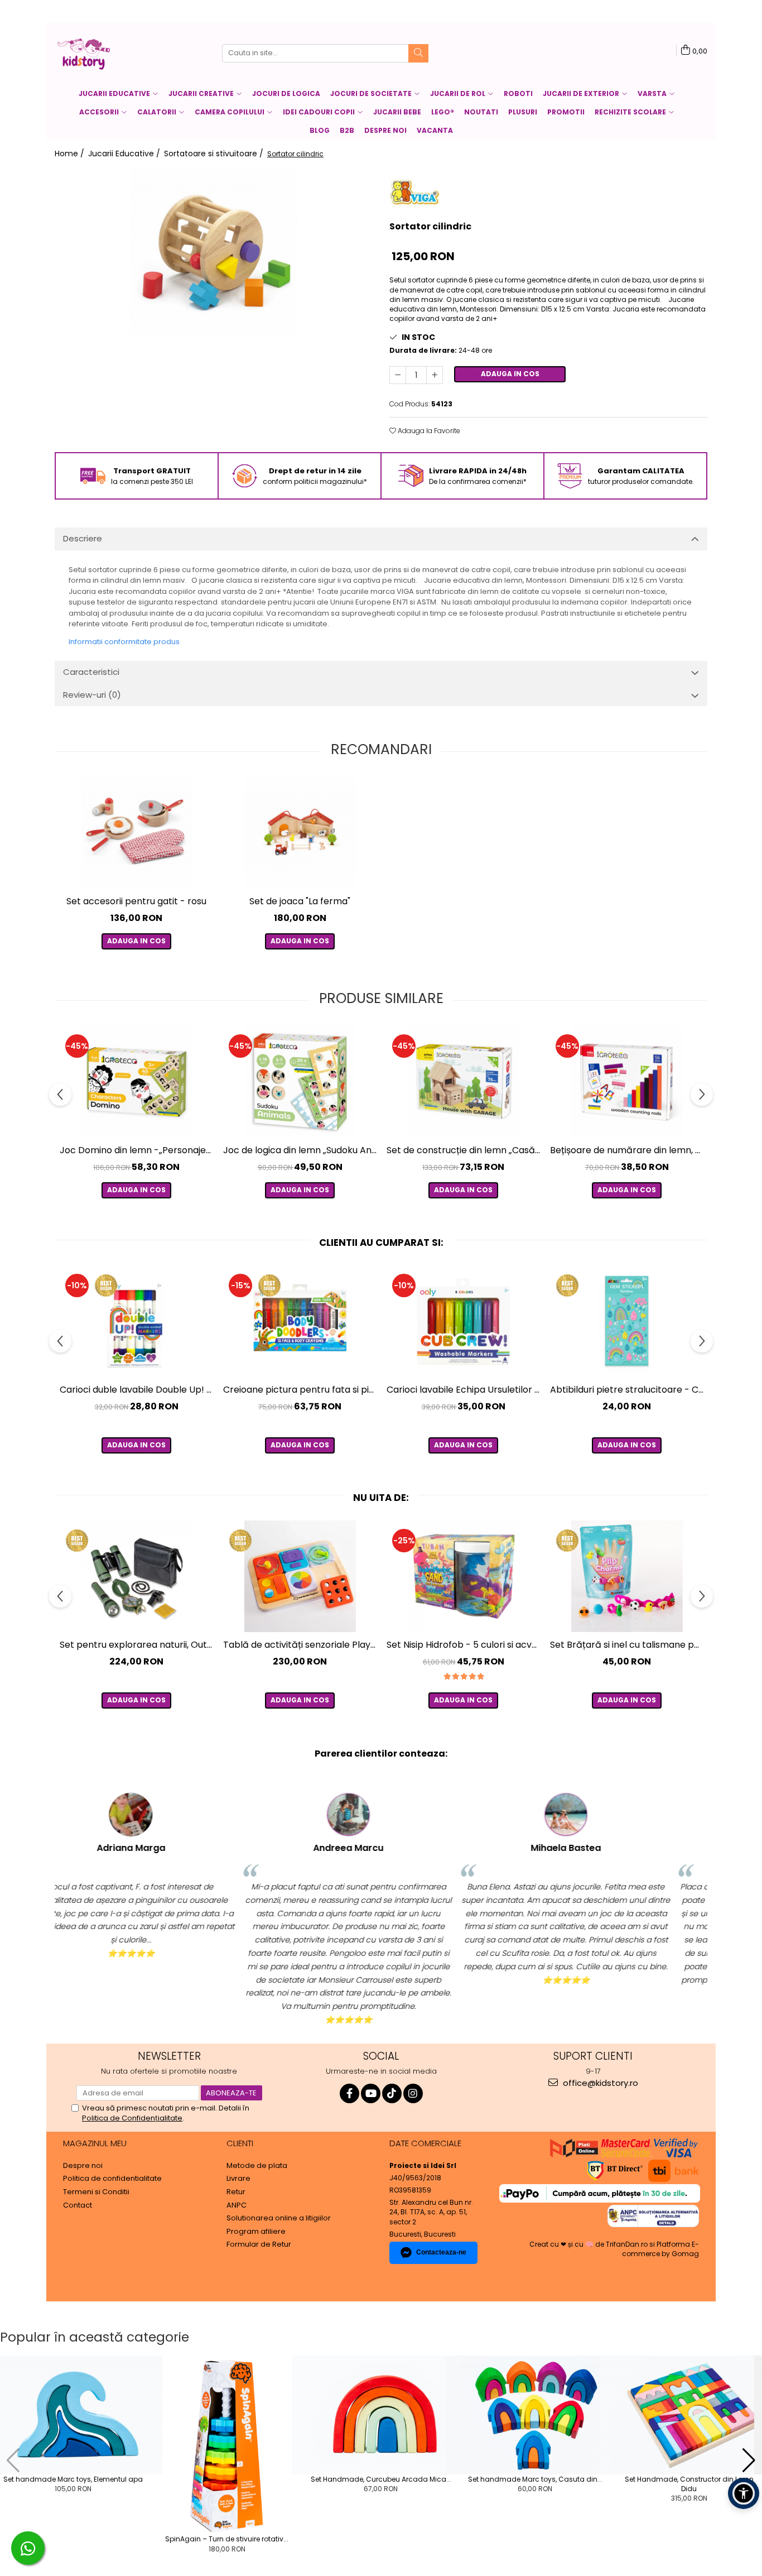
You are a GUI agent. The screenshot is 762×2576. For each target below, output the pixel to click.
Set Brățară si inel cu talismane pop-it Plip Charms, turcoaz (628, 1645)
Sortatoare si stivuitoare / (215, 153)
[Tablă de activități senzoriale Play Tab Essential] (300, 1576)
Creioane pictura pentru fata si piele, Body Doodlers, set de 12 (301, 1390)
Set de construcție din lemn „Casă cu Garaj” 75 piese (465, 1150)
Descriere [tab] (83, 538)
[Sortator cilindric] (214, 251)
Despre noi (385, 130)
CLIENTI (240, 2143)
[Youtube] (371, 2093)
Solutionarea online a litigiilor (279, 2218)
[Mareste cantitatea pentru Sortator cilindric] (435, 375)
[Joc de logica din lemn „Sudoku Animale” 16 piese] (300, 1082)
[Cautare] (418, 53)
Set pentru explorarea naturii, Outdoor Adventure (138, 1645)
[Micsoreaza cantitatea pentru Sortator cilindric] (398, 375)
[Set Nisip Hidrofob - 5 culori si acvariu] (463, 1576)
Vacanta (435, 130)
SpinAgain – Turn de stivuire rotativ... (227, 2539)
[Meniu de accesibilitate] (744, 2493)
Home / (71, 153)
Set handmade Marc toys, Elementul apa (73, 2479)
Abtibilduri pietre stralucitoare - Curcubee (628, 1390)
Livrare (238, 2179)
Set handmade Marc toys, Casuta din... (535, 2479)
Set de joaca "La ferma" (300, 901)
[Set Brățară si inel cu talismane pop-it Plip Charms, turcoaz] (627, 1576)
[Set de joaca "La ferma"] (300, 833)
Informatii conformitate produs (124, 642)
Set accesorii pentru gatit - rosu (136, 901)
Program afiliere (256, 2232)
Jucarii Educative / (125, 153)
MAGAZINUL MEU (95, 2143)
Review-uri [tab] (92, 695)
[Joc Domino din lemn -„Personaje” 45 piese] (136, 1082)
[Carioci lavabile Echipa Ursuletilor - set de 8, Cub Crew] (463, 1321)
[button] (13, 2460)
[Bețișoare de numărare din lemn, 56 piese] (627, 1082)
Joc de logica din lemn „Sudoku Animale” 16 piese (301, 1150)
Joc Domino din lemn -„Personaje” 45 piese (138, 1150)
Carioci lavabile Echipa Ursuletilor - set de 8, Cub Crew (465, 1390)
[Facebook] (349, 2093)
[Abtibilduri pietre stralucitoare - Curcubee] (627, 1321)
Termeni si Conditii (96, 2192)
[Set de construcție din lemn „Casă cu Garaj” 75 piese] (463, 1082)
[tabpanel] (214, 251)
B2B (347, 130)
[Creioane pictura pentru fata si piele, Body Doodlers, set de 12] (300, 1321)
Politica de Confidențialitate (132, 2118)
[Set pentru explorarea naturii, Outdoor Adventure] (136, 1576)
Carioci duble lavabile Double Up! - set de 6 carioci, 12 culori (138, 1390)
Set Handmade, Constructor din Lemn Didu (689, 2484)
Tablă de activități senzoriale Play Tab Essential (301, 1645)
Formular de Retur (259, 2244)
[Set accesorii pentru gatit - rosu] (136, 833)
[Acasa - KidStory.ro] (110, 53)
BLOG (320, 130)
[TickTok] (392, 2093)
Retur (236, 2192)
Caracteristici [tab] (91, 672)
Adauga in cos (510, 374)
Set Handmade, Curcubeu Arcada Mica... (381, 2479)
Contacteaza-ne (441, 2252)
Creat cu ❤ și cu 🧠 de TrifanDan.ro (589, 2244)
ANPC (237, 2205)
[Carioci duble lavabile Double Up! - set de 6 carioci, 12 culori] (136, 1321)
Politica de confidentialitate (112, 2179)
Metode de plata (257, 2166)
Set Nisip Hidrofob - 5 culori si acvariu (465, 1645)
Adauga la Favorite (428, 431)
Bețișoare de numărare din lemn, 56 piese (628, 1150)
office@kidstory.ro (599, 2083)
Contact (78, 2205)
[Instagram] (413, 2093)
